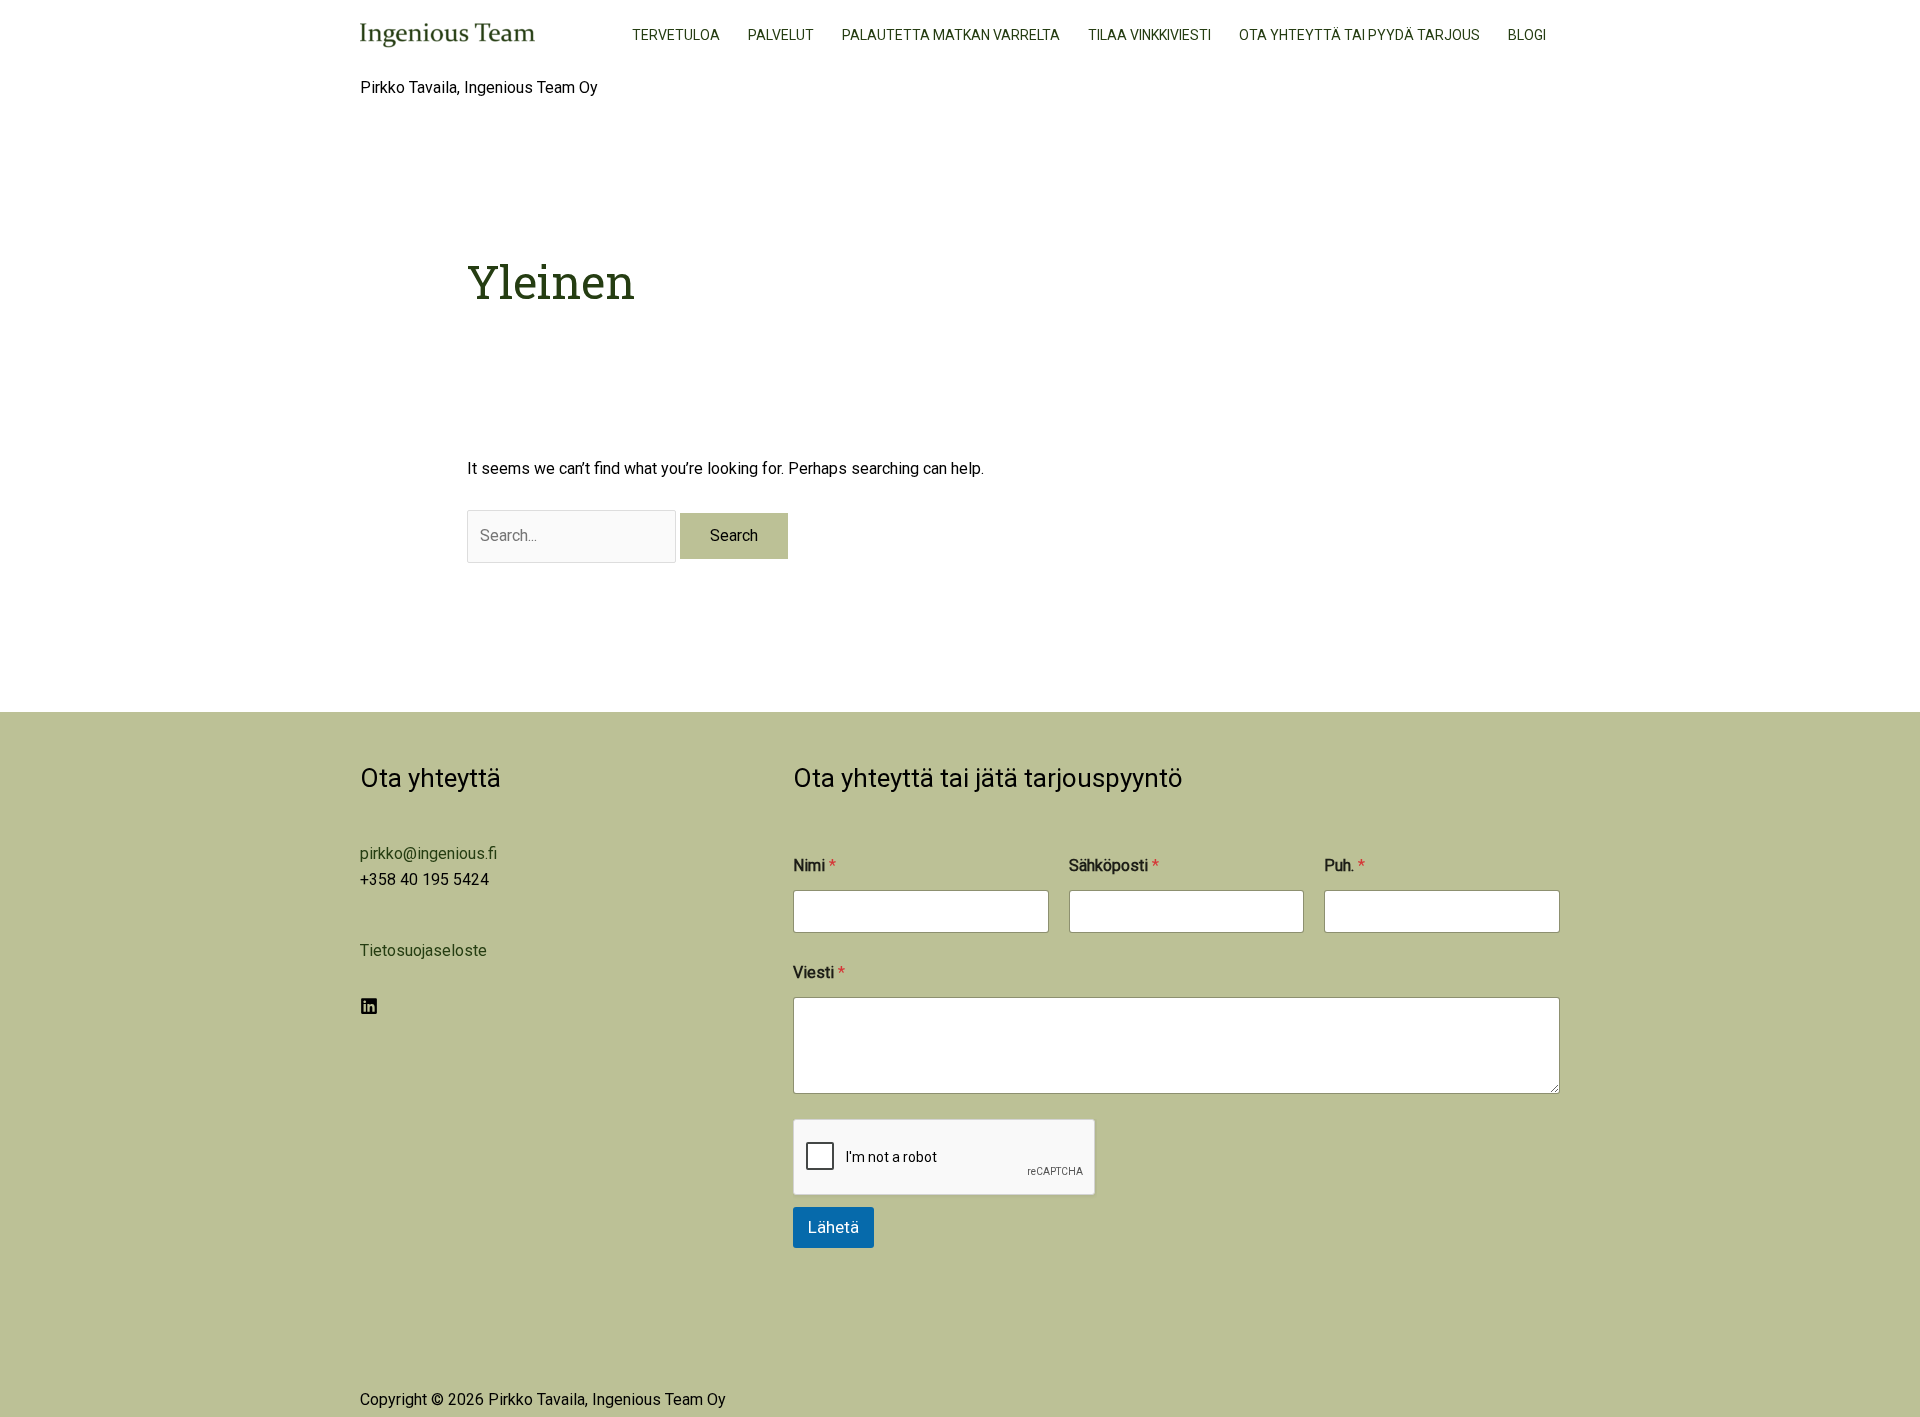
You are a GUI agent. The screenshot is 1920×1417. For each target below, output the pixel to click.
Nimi (814, 865)
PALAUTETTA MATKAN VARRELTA (951, 35)
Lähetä (833, 1227)
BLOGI (1527, 35)
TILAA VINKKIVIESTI (1149, 35)
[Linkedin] (369, 1006)
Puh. (1344, 865)
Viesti (819, 972)
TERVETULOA (676, 35)
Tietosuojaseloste (423, 950)
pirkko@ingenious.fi (428, 853)
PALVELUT (781, 35)
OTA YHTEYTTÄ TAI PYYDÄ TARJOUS (1359, 35)
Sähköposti (1114, 865)
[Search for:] (573, 535)
